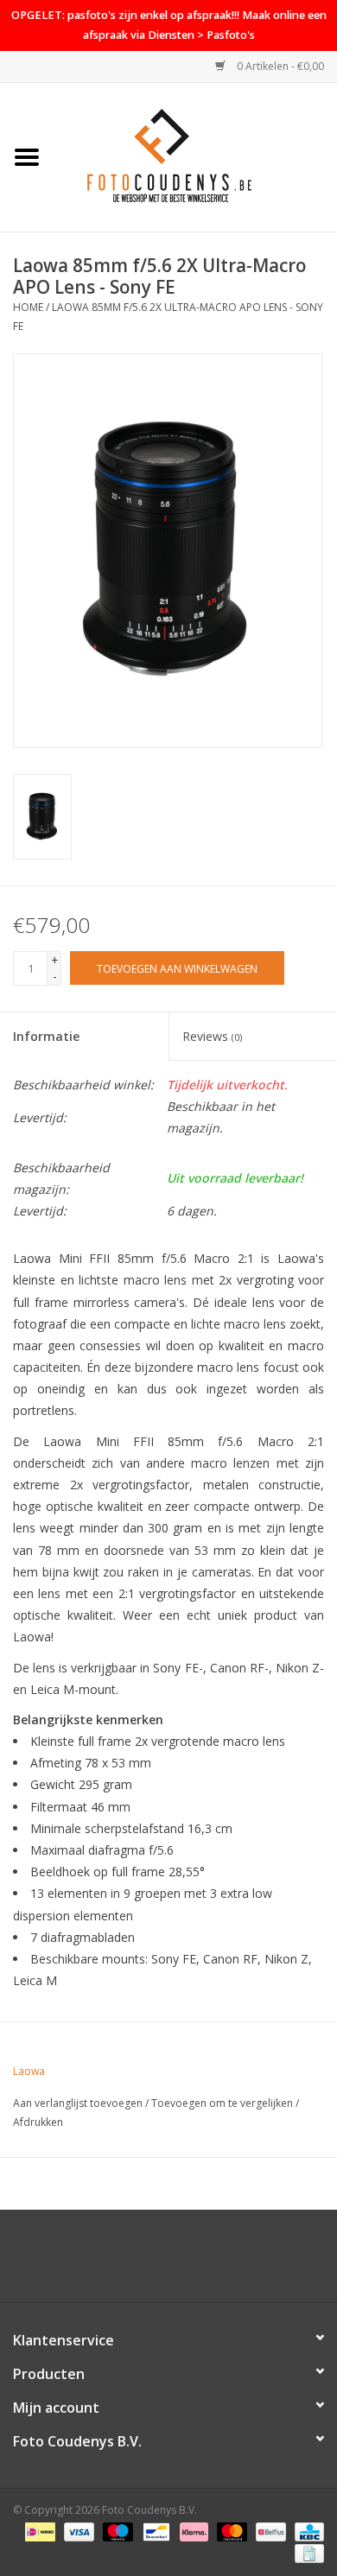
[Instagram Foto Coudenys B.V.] (184, 2262)
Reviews (212, 1036)
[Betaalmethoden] (38, 2531)
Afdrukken (38, 2122)
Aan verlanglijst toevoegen (78, 2103)
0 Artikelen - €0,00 (279, 66)
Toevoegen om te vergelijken (223, 2103)
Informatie (46, 1036)
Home (28, 307)
